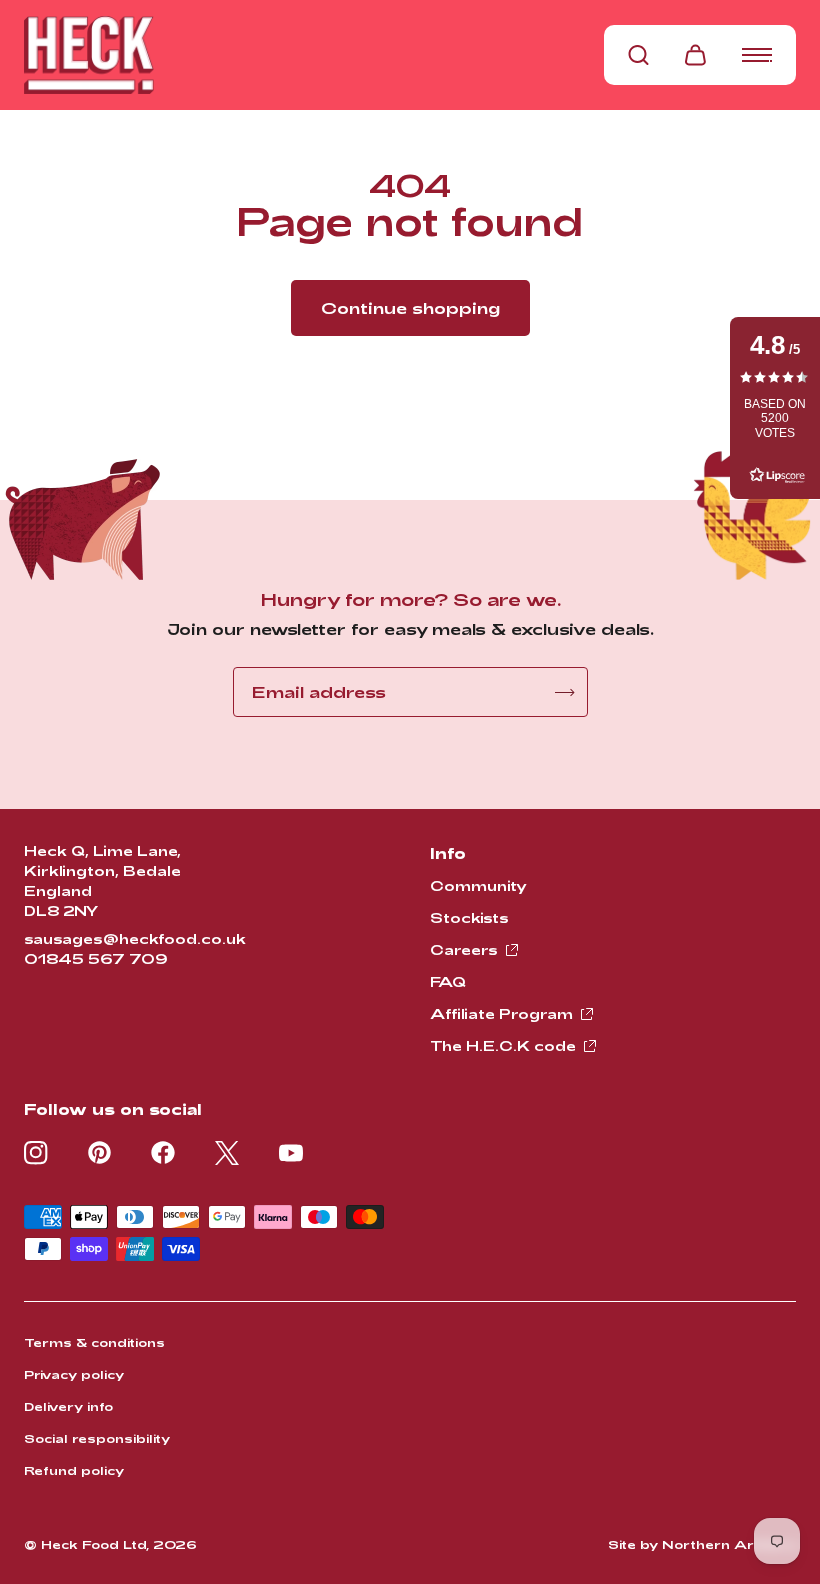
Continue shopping (410, 307)
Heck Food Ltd (93, 1544)
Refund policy (74, 1470)
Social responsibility (97, 1438)
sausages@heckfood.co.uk (135, 938)
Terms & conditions (94, 1342)
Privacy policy (74, 1374)
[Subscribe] (565, 692)
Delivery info (68, 1406)
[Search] (638, 55)
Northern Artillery (729, 1544)
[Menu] (757, 55)
